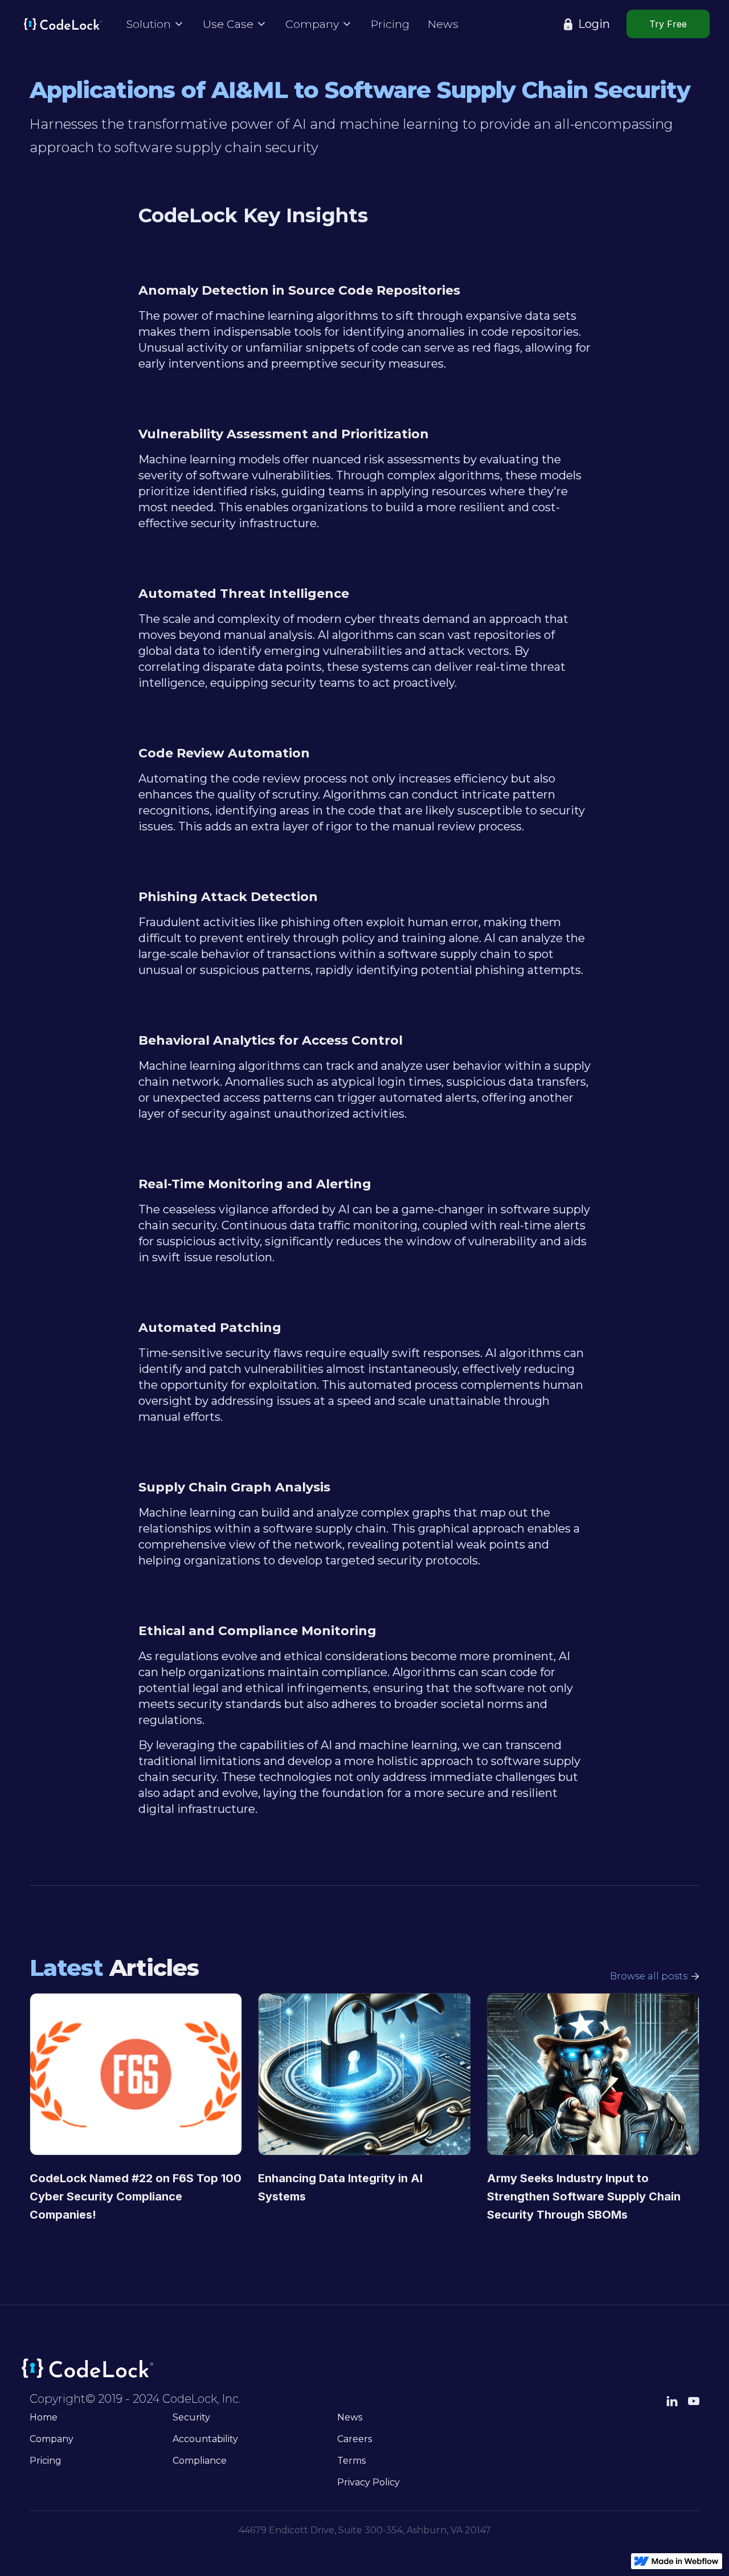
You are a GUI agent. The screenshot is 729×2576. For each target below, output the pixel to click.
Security (191, 2417)
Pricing (390, 24)
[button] (155, 24)
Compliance (200, 2461)
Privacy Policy (368, 2482)
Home (44, 2417)
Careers (355, 2439)
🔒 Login (585, 24)
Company (52, 2439)
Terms (351, 2461)
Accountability (205, 2439)
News (443, 24)
